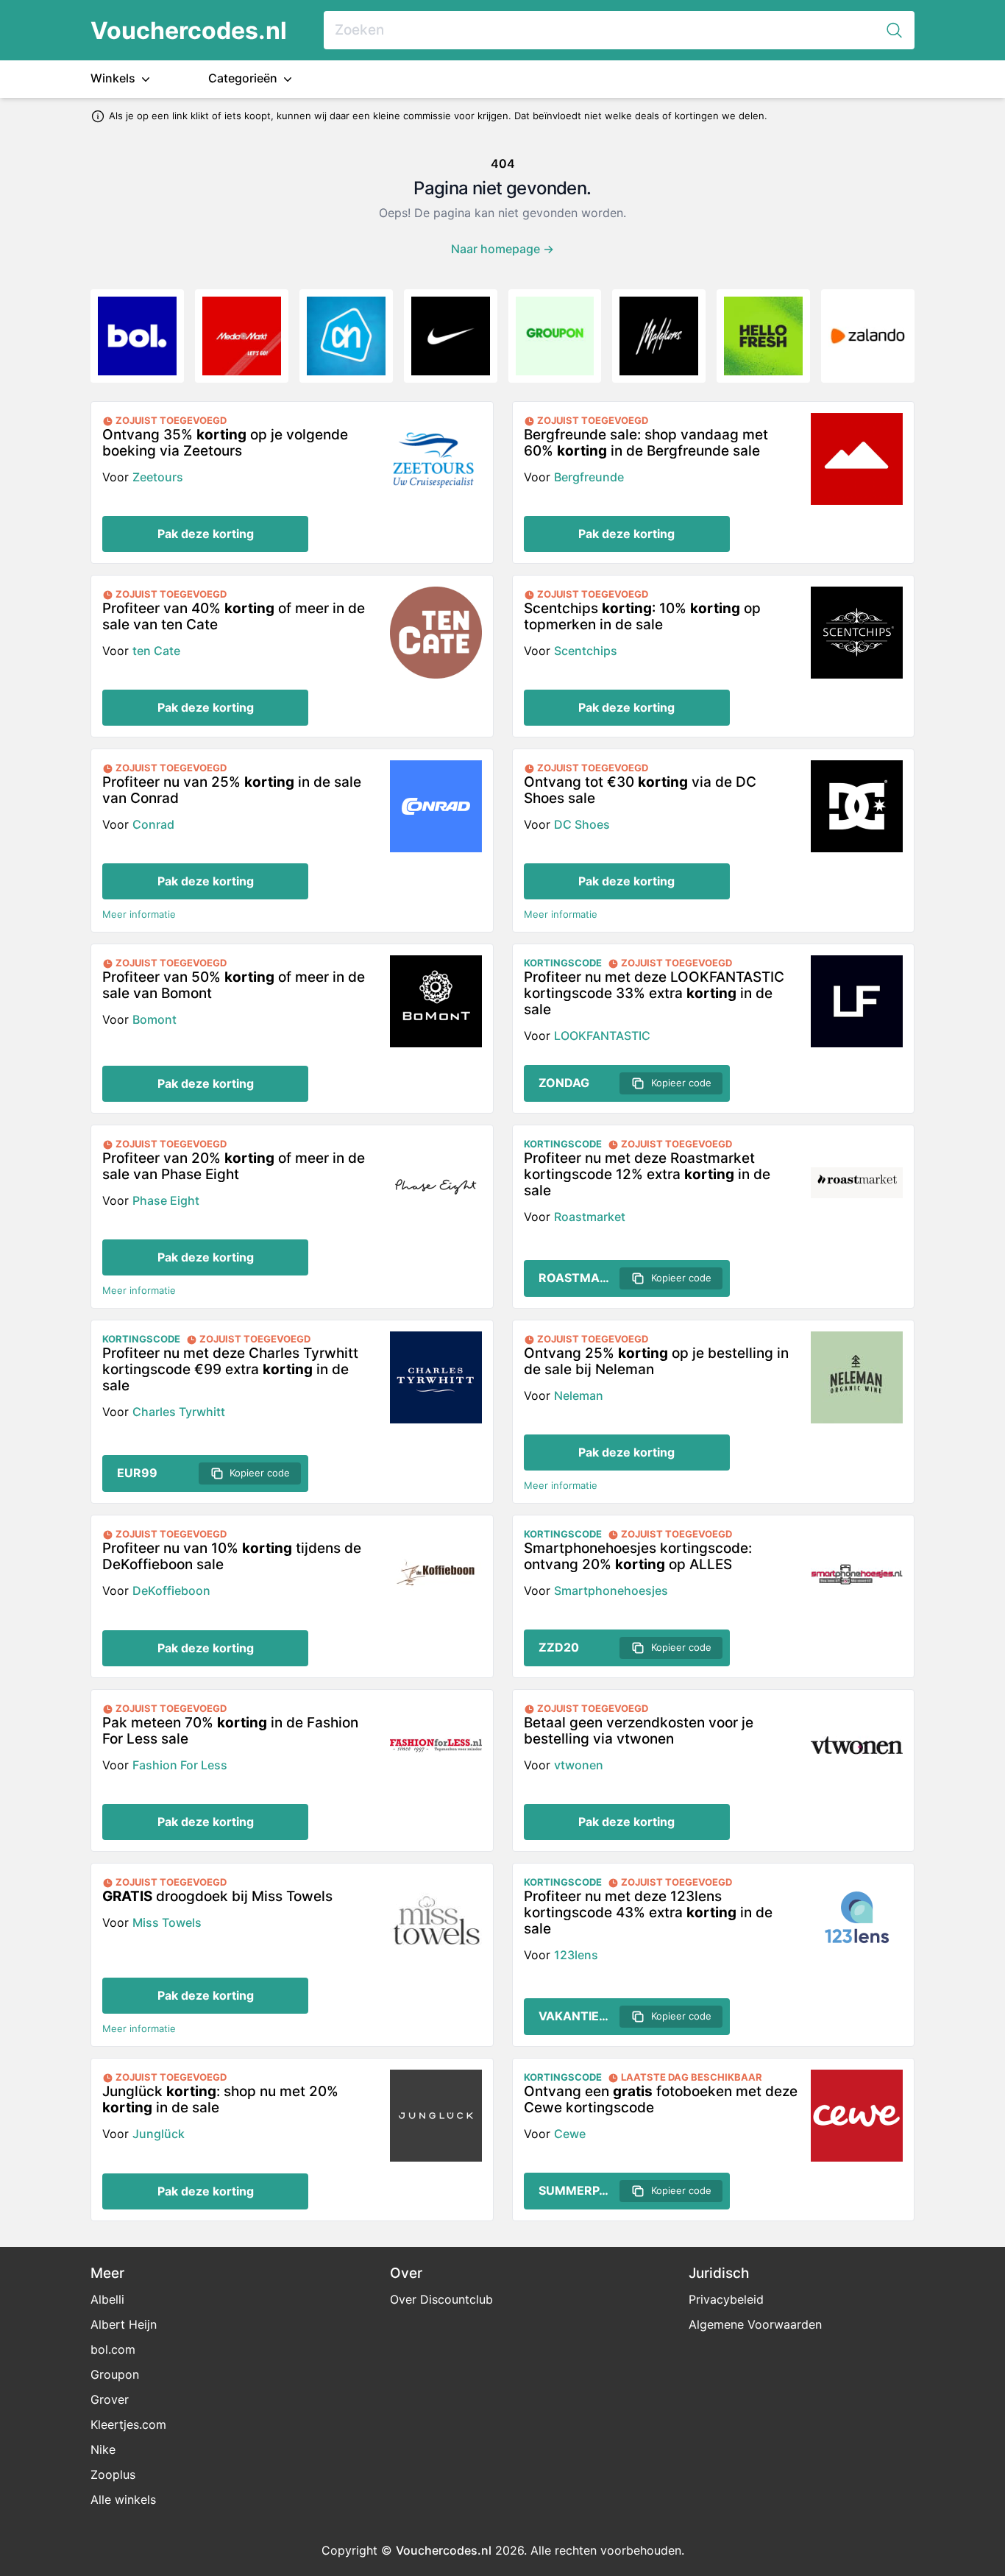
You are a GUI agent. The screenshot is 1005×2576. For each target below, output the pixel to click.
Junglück (159, 2134)
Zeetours (158, 477)
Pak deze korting (206, 534)
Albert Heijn (124, 2324)
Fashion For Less (180, 1765)
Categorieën (244, 78)
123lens (576, 1955)
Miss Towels (167, 1922)
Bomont (155, 1019)
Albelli (107, 2299)
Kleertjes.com (128, 2424)
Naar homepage (502, 249)
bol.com (113, 2349)
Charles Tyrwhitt (179, 1412)
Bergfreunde (589, 477)
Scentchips (586, 651)
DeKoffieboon (171, 1590)
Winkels (114, 78)
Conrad (153, 824)
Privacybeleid (726, 2299)
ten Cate (156, 651)
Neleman (579, 1395)
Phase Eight (166, 1200)
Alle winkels (123, 2499)
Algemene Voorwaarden (755, 2324)
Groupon (115, 2374)
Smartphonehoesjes (611, 1590)
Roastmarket (590, 1217)
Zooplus (113, 2474)
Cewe (570, 2134)
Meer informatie (139, 914)
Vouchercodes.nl (189, 31)
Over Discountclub (441, 2299)
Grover (110, 2399)
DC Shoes (582, 824)
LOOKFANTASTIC (602, 1036)
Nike (103, 2449)
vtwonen (579, 1765)
